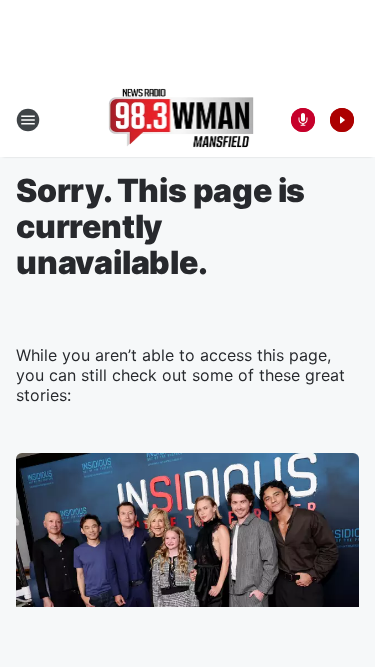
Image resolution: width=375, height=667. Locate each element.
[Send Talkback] (303, 120)
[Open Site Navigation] (28, 120)
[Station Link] (181, 120)
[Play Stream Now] (342, 120)
